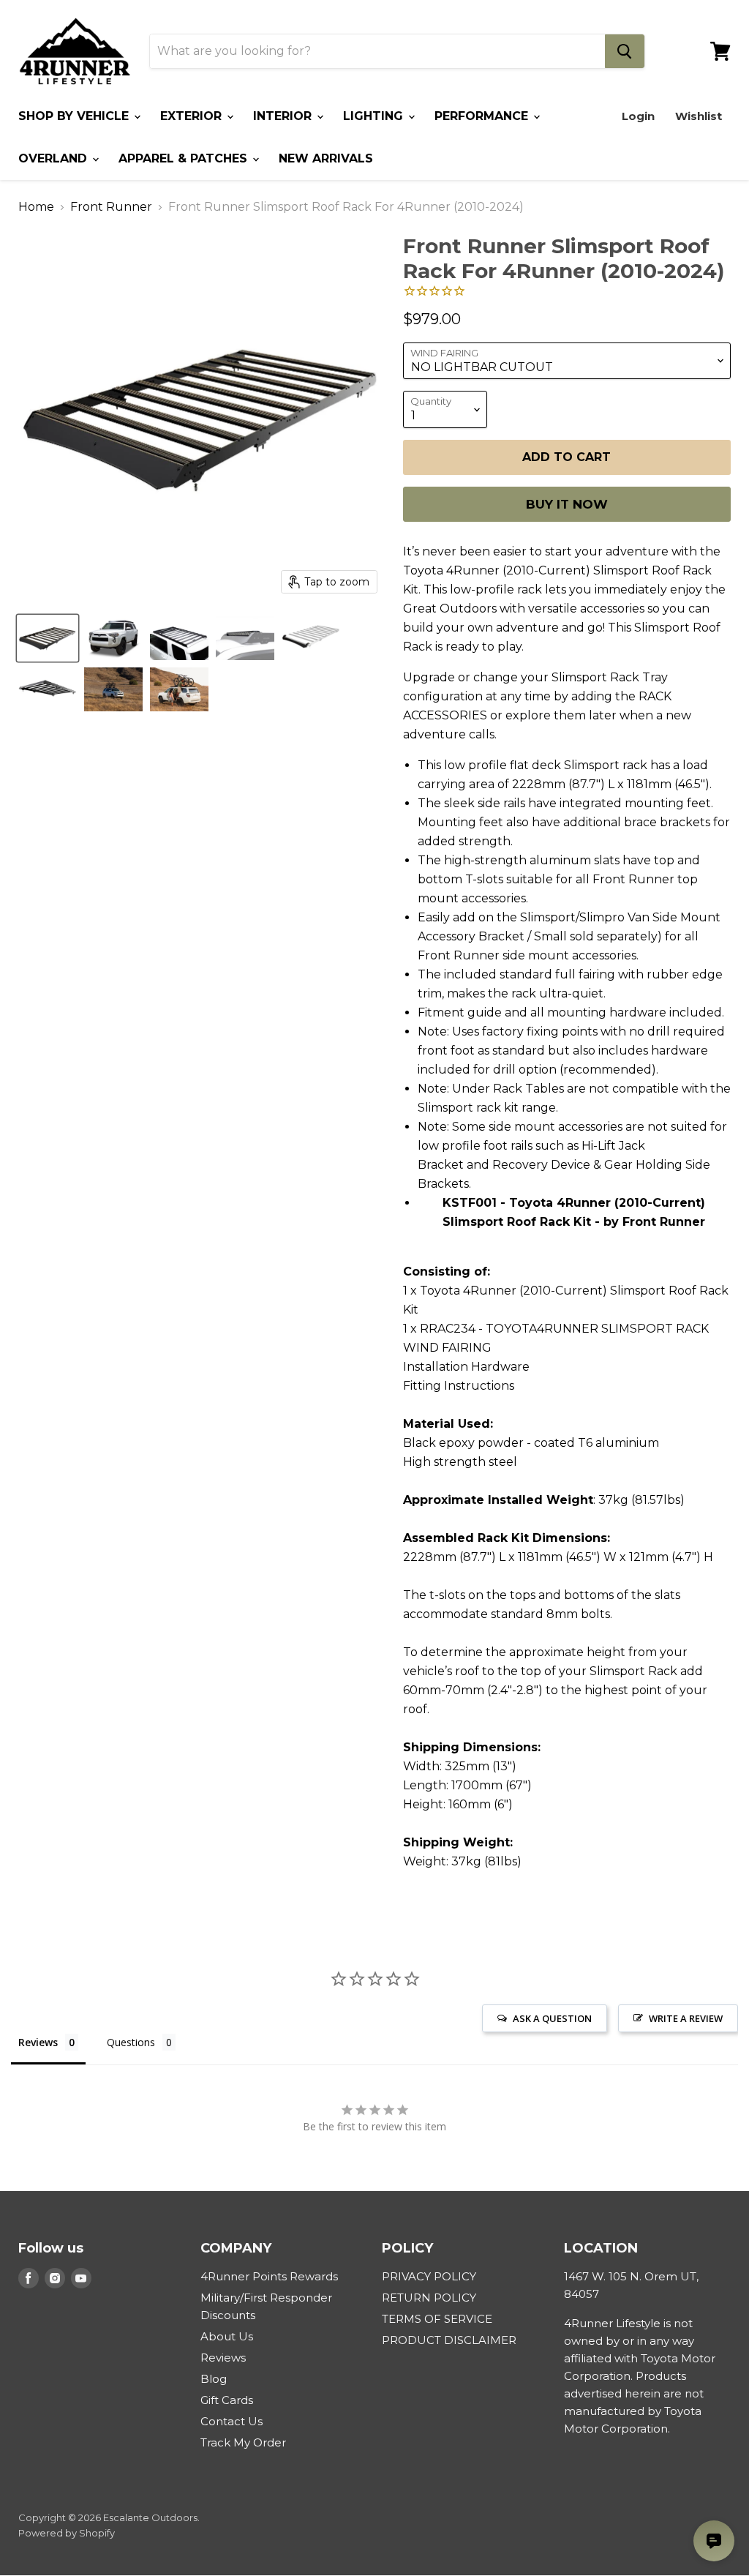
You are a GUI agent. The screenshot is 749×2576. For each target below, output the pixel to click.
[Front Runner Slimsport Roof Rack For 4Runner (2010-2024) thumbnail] (48, 638)
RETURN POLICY (429, 2298)
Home (36, 207)
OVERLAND (54, 158)
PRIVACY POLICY (429, 2276)
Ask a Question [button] (552, 2018)
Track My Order (243, 2442)
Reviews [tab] (38, 2042)
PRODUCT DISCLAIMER (449, 2340)
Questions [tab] (131, 2042)
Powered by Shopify (67, 2533)
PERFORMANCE (483, 116)
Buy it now (567, 504)
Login (638, 116)
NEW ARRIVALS (326, 158)
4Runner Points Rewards (269, 2276)
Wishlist (699, 116)
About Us (227, 2336)
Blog (214, 2379)
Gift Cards (227, 2400)
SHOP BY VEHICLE (75, 116)
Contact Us (232, 2421)
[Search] (625, 51)
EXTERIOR (193, 116)
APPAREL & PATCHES (185, 158)
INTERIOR (284, 116)
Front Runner (111, 207)
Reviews (223, 2358)
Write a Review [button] (686, 2018)
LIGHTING (375, 116)
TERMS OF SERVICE (437, 2319)
